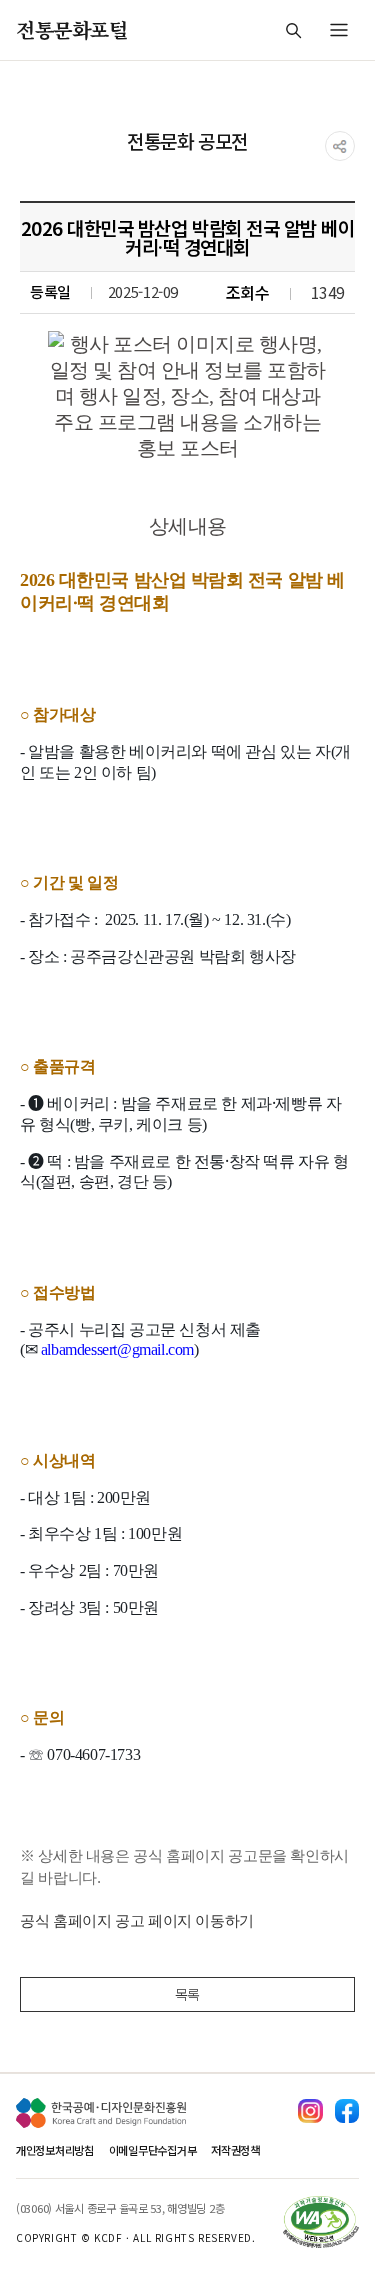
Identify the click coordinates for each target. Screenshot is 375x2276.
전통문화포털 (72, 29)
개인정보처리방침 (55, 2150)
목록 (187, 1994)
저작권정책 (235, 2150)
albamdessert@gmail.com (117, 1349)
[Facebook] (347, 2111)
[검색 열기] (293, 30)
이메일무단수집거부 (152, 2150)
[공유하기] (340, 146)
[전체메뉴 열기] (339, 30)
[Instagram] (310, 2111)
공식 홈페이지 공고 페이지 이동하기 (137, 1920)
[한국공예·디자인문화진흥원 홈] (101, 2113)
